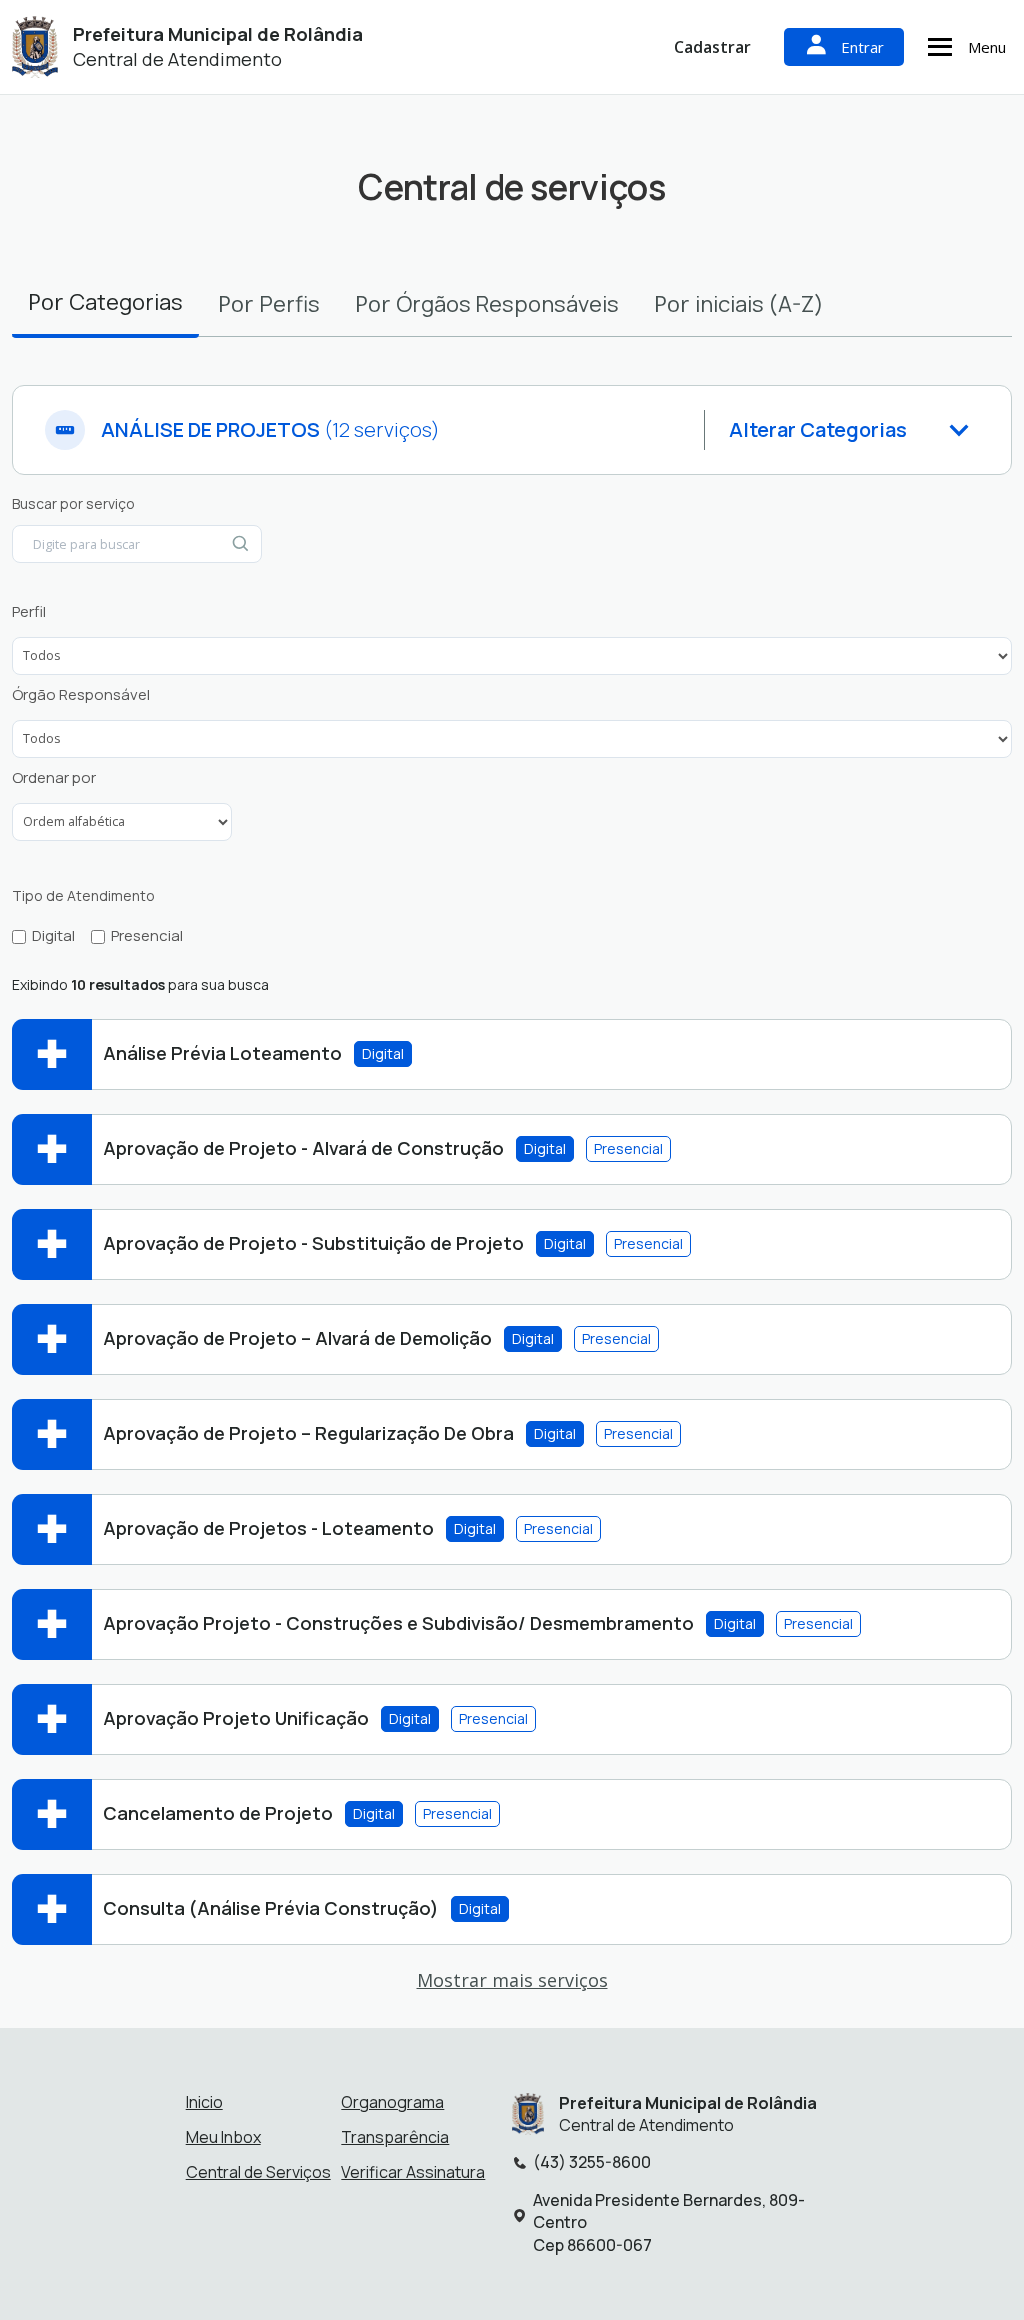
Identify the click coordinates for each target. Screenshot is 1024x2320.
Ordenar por (54, 778)
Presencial (147, 936)
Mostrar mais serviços (512, 1980)
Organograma (392, 2102)
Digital (53, 936)
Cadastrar (712, 47)
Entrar (862, 47)
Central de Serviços (258, 2172)
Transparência (395, 2137)
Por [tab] (105, 301)
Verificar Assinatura (413, 2172)
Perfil (29, 612)
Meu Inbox (223, 2137)
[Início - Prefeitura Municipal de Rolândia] (35, 47)
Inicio (204, 2102)
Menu (987, 47)
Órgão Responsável (81, 695)
